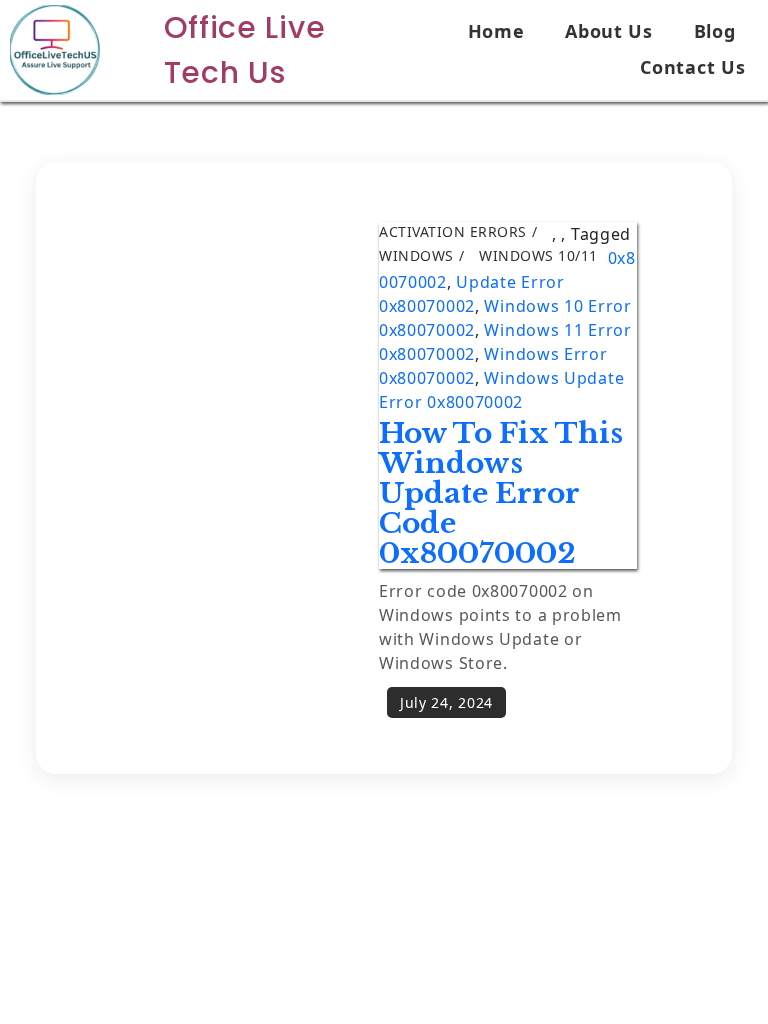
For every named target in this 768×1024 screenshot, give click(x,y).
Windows (416, 255)
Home (496, 31)
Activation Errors (453, 231)
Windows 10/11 (538, 255)
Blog (715, 31)
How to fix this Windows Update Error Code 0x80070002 (501, 493)
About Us (609, 31)
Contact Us (692, 67)
